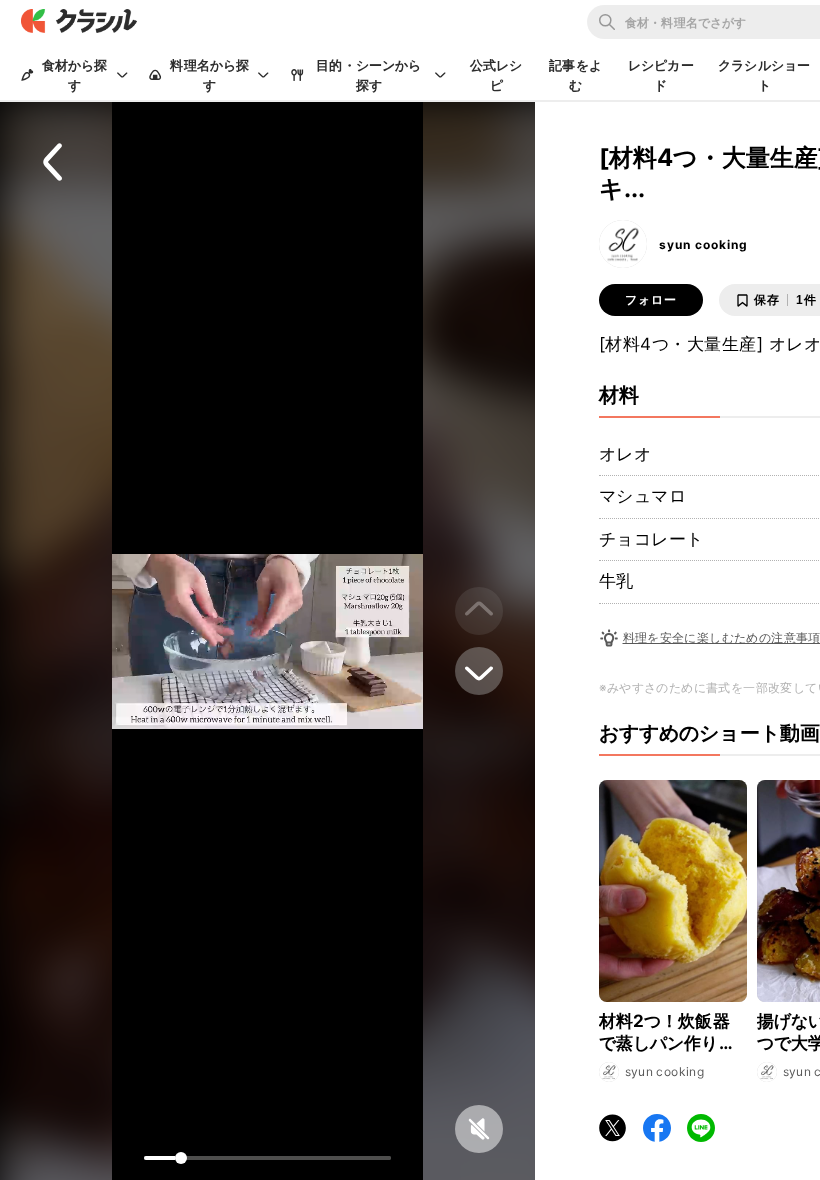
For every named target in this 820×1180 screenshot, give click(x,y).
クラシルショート (764, 75)
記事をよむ (575, 75)
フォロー (651, 300)
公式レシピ (496, 75)
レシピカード (661, 75)
